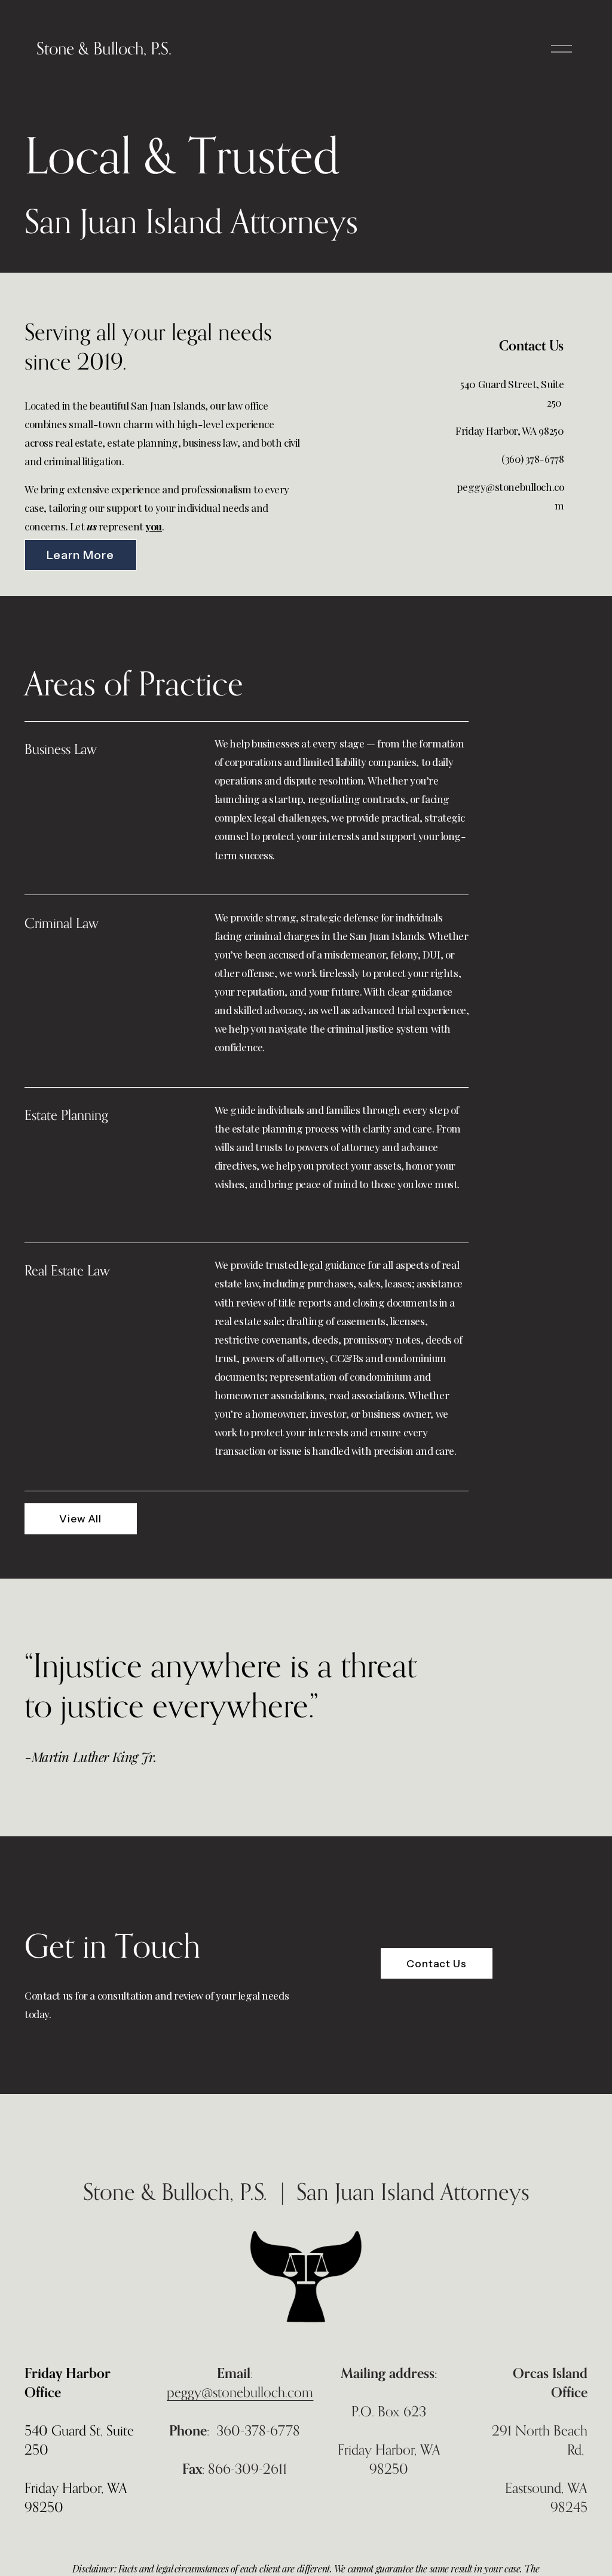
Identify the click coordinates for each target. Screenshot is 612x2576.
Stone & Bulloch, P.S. (104, 48)
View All (80, 1519)
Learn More (80, 555)
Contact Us (437, 1963)
